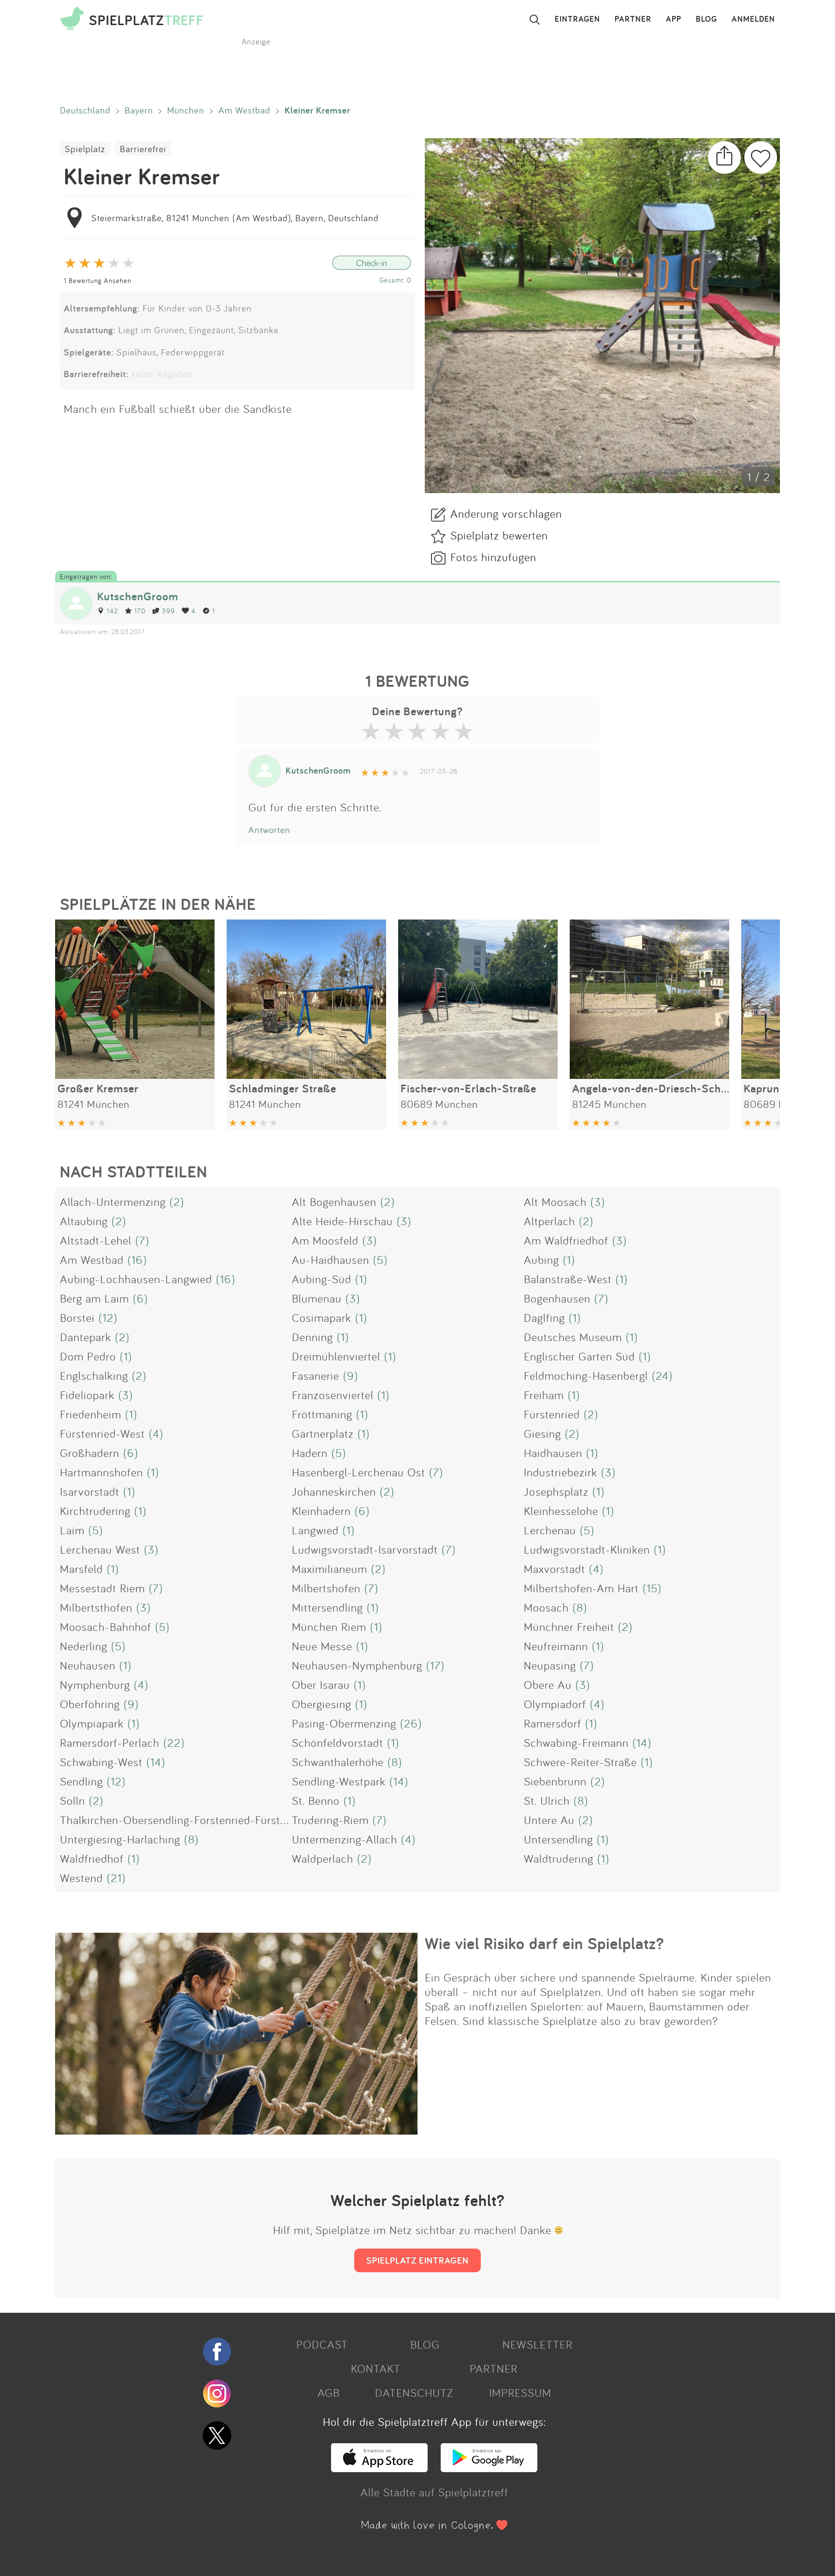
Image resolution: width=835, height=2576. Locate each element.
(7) (142, 1240)
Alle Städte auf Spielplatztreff (434, 2492)
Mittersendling (327, 1607)
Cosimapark (322, 1317)
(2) (177, 1202)
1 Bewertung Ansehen (98, 280)
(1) (569, 1260)
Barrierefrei (143, 149)
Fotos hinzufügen (493, 557)
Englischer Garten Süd (579, 1356)
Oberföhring (90, 1704)
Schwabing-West (101, 1762)
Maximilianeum (330, 1569)
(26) (411, 1723)
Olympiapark (92, 1723)
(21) (116, 1878)
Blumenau (317, 1298)
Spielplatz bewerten (499, 535)
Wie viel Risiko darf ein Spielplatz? (544, 1943)
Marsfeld (81, 1569)
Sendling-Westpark (339, 1781)
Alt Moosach (555, 1202)
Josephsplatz (556, 1491)
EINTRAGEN (577, 19)
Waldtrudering (559, 1858)
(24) (662, 1375)
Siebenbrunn (555, 1781)
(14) (642, 1742)
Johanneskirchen (334, 1491)
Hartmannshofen (101, 1472)
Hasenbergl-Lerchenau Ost (359, 1472)
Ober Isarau (321, 1684)
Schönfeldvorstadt (338, 1742)
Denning (312, 1337)
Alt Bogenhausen (334, 1202)
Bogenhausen (557, 1298)
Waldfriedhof (92, 1858)
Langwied (315, 1530)
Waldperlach (323, 1858)
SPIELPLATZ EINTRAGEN (417, 2260)
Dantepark (86, 1337)
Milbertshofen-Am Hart (581, 1588)
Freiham (544, 1395)
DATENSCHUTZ (414, 2392)
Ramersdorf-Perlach (110, 1742)
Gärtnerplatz (323, 1433)
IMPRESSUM (520, 2392)
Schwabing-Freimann (576, 1742)
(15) (652, 1588)
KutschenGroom (138, 596)
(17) (435, 1665)
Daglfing (544, 1317)
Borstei (77, 1317)
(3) (598, 1202)
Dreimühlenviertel (336, 1356)
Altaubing (84, 1221)
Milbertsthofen (96, 1607)
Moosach (546, 1607)
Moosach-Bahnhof (106, 1627)
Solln (72, 1800)
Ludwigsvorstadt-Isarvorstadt (365, 1549)
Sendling (81, 1781)
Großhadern (90, 1453)
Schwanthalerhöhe (338, 1762)
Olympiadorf (555, 1704)
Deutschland (85, 110)
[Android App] (489, 2468)
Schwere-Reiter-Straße (580, 1762)
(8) (580, 1607)
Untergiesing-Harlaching (120, 1839)
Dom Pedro (88, 1356)
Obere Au (548, 1684)
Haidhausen (553, 1453)
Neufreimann (556, 1646)
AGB (329, 2392)
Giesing (542, 1433)
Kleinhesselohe (561, 1511)
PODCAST (322, 2344)
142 (112, 611)
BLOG (706, 19)
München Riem (329, 1627)
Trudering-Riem (330, 1820)
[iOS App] (379, 2468)
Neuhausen (88, 1665)
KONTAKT (376, 2368)
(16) (137, 1260)
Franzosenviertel (333, 1395)
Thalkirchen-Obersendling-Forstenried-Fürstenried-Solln (201, 1820)
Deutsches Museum (573, 1337)
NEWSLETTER (538, 2344)
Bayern (139, 110)
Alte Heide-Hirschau (342, 1221)
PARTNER (633, 19)
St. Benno (316, 1800)
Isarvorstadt (90, 1491)
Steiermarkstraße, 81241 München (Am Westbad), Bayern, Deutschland (235, 218)
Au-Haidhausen (331, 1260)
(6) (140, 1298)
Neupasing (550, 1665)
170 (140, 611)
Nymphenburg (95, 1684)
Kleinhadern (321, 1511)
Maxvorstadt (554, 1569)
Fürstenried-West (102, 1433)
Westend (81, 1878)
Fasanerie (316, 1375)
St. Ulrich (547, 1800)
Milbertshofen (326, 1588)
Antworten (269, 830)
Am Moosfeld (325, 1240)
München (186, 110)
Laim (72, 1530)
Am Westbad (245, 110)
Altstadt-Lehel (96, 1240)
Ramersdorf (553, 1723)
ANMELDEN (753, 19)
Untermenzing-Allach (345, 1839)
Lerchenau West (100, 1549)
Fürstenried (552, 1414)
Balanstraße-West (568, 1279)
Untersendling (558, 1839)
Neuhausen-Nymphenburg (357, 1665)
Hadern (310, 1453)
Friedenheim (91, 1414)
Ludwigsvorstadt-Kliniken (587, 1549)
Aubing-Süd (322, 1279)
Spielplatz (85, 149)
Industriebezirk (561, 1472)
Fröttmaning (322, 1414)
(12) (108, 1317)
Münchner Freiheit (569, 1627)
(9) (351, 1375)
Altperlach (549, 1221)
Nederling (84, 1646)
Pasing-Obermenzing (344, 1723)
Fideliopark (87, 1395)
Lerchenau (550, 1530)
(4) (156, 1433)
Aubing (541, 1260)
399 (168, 611)
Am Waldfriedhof (566, 1240)
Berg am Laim (94, 1298)
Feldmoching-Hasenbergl (586, 1375)
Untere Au (549, 1820)
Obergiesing (322, 1704)
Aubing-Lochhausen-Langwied (136, 1279)
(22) (174, 1742)
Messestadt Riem (102, 1588)
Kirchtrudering (95, 1511)
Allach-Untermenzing (113, 1202)
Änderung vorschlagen (506, 513)
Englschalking (94, 1375)
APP (674, 19)
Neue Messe (322, 1646)
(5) (380, 1260)
